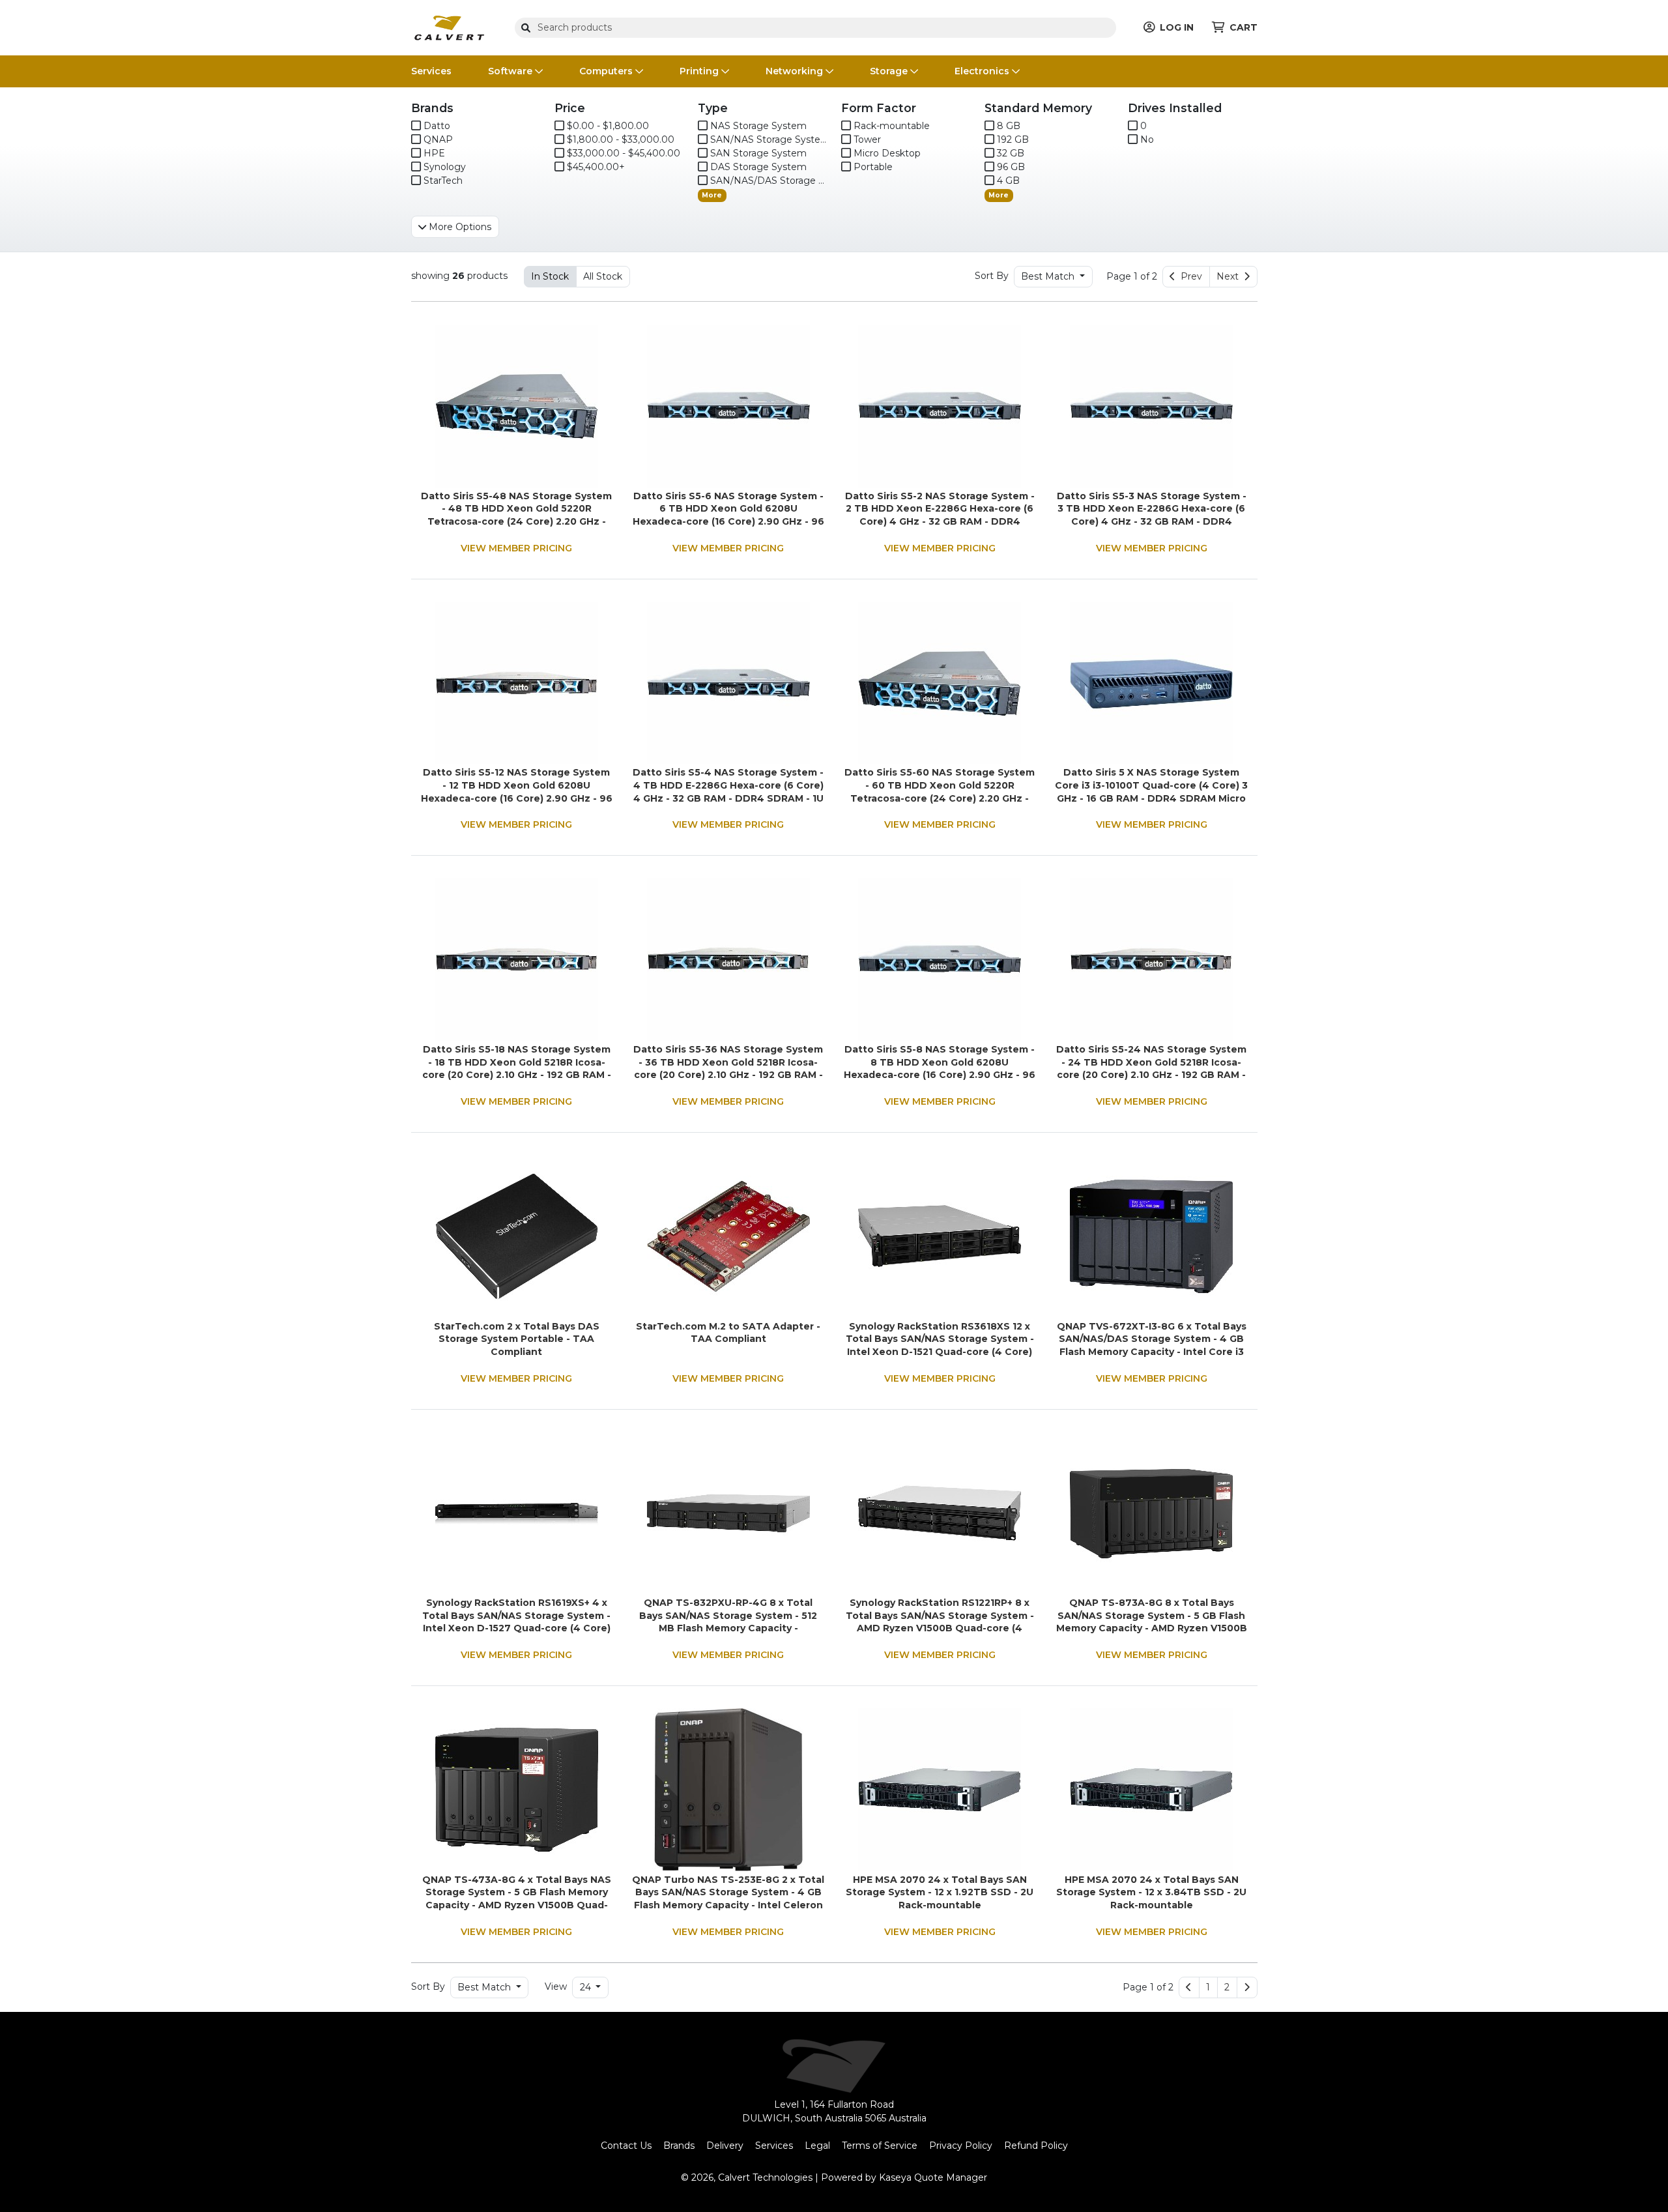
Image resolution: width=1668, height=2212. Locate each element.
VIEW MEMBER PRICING (516, 548)
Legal (817, 2146)
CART (1244, 27)
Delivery (725, 2146)
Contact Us (626, 2146)
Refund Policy (1036, 2146)
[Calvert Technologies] (449, 27)
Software (511, 71)
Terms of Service (880, 2146)
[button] (1208, 1988)
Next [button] (1230, 276)
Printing (700, 71)
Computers (607, 71)
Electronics (983, 71)
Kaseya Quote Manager (933, 2177)
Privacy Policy (961, 2146)
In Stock (550, 276)
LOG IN (1177, 27)
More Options (459, 227)
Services (431, 71)
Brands (679, 2146)
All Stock (603, 276)
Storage (890, 71)
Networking (796, 71)
